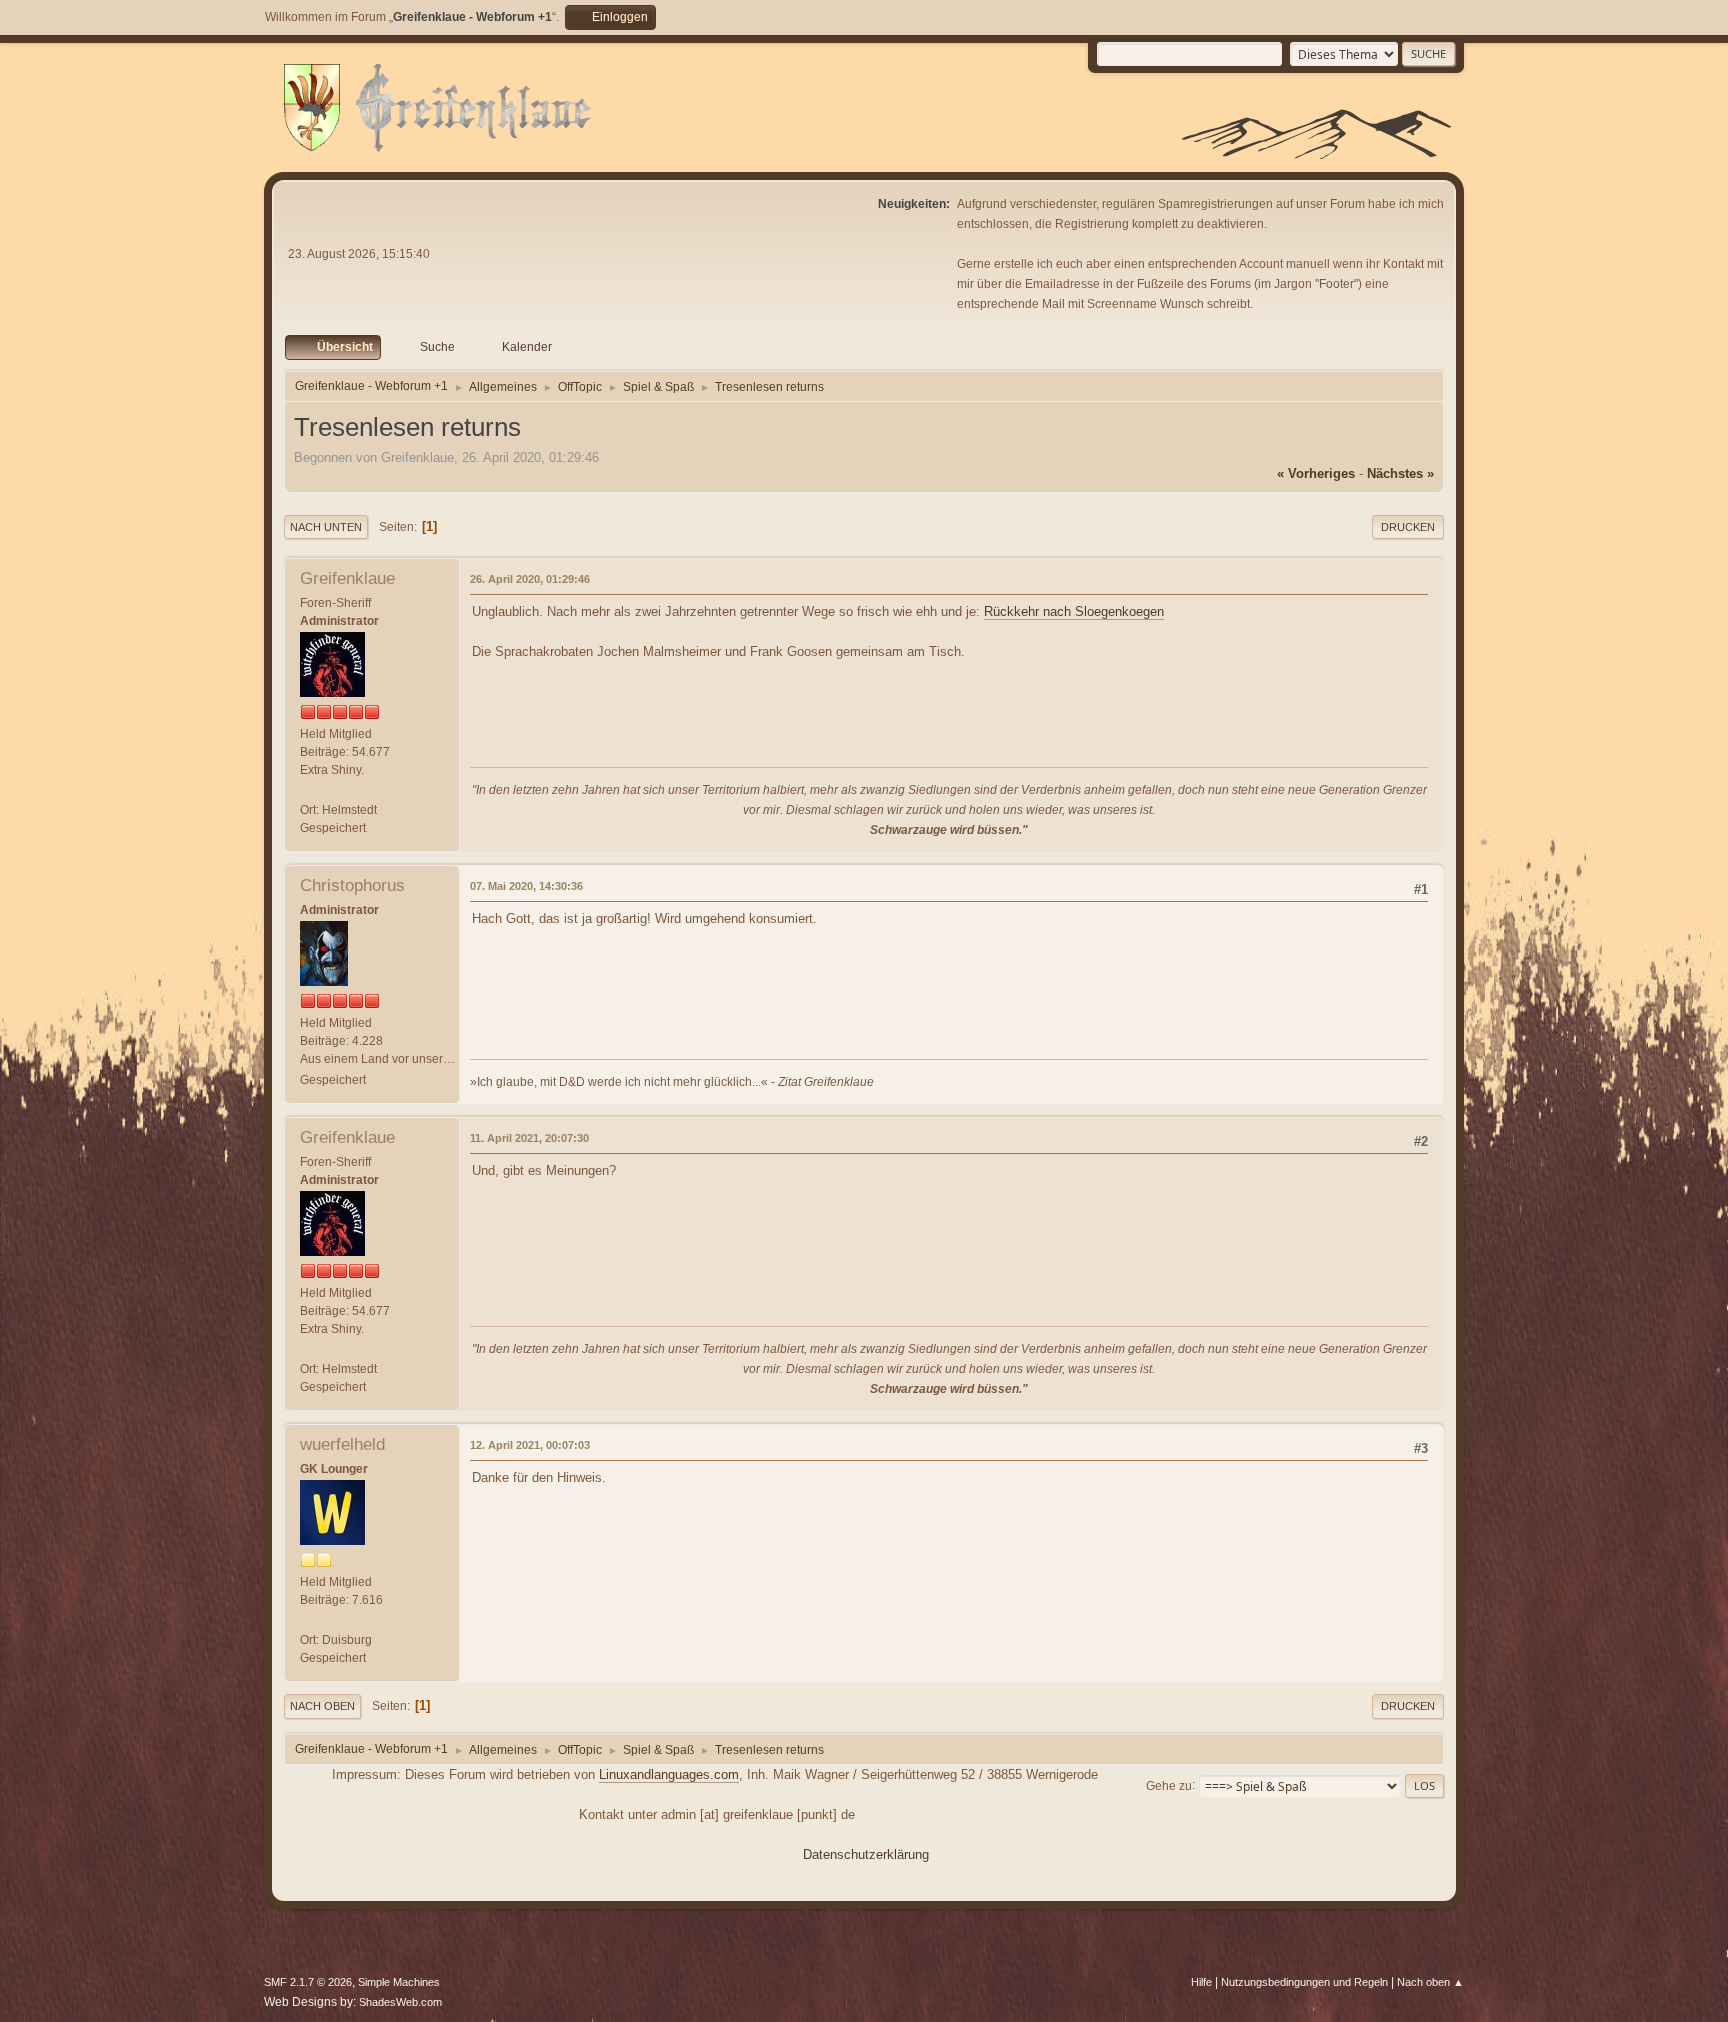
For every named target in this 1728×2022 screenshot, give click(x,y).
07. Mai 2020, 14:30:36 (526, 886)
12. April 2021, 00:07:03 (530, 1445)
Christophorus (352, 885)
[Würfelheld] (308, 1621)
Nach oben (322, 1706)
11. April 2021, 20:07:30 (529, 1138)
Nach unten (326, 527)
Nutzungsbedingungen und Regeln (1304, 1982)
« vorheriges (1316, 473)
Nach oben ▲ (1430, 1982)
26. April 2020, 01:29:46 (530, 579)
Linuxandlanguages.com (669, 1774)
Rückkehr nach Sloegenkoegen (1074, 611)
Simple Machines (399, 1982)
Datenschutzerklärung (866, 1854)
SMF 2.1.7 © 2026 (308, 1982)
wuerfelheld (342, 1444)
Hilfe (1201, 1982)
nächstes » (1400, 473)
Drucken (1408, 527)
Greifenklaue (347, 578)
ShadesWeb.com (400, 2002)
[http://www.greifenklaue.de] (308, 791)
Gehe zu (1169, 1785)
